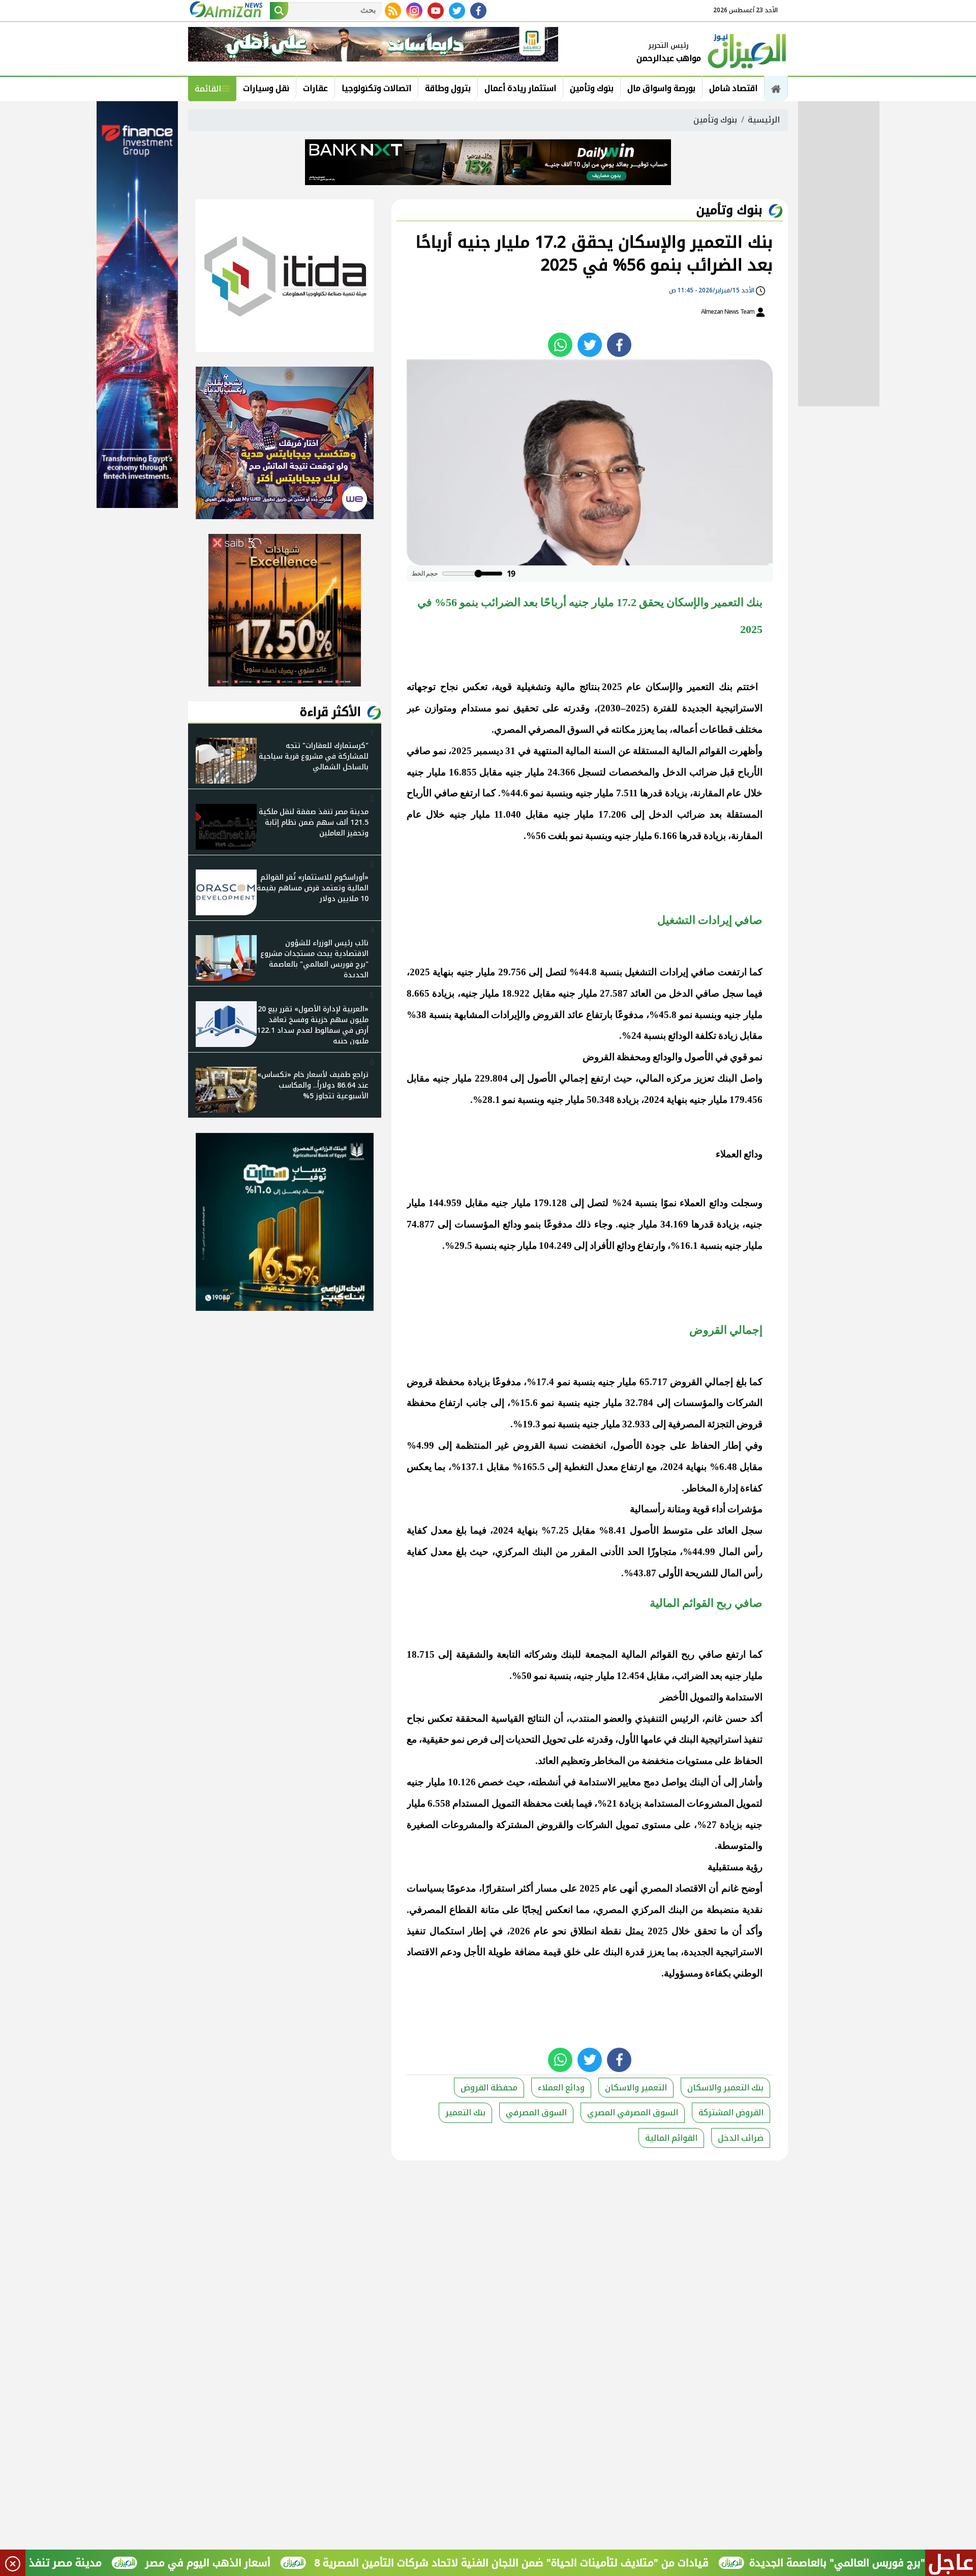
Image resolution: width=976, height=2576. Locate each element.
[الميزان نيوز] (747, 50)
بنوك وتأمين (592, 88)
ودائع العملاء (561, 2088)
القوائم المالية (671, 2138)
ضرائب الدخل (741, 2138)
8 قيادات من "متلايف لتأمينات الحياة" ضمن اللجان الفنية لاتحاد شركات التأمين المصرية (584, 2563)
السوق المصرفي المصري (633, 2113)
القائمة (208, 89)
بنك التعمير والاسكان (725, 2088)
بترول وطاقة (448, 88)
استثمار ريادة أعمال (520, 88)
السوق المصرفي (536, 2113)
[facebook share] (619, 345)
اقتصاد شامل (733, 88)
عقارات (315, 88)
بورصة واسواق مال (661, 88)
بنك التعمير (465, 2113)
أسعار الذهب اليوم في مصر (280, 2563)
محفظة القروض (489, 2088)
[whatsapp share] (560, 345)
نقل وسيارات (266, 88)
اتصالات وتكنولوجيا (376, 88)
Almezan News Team (728, 312)
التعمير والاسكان (636, 2088)
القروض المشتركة (731, 2113)
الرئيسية (764, 120)
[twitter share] (590, 345)
